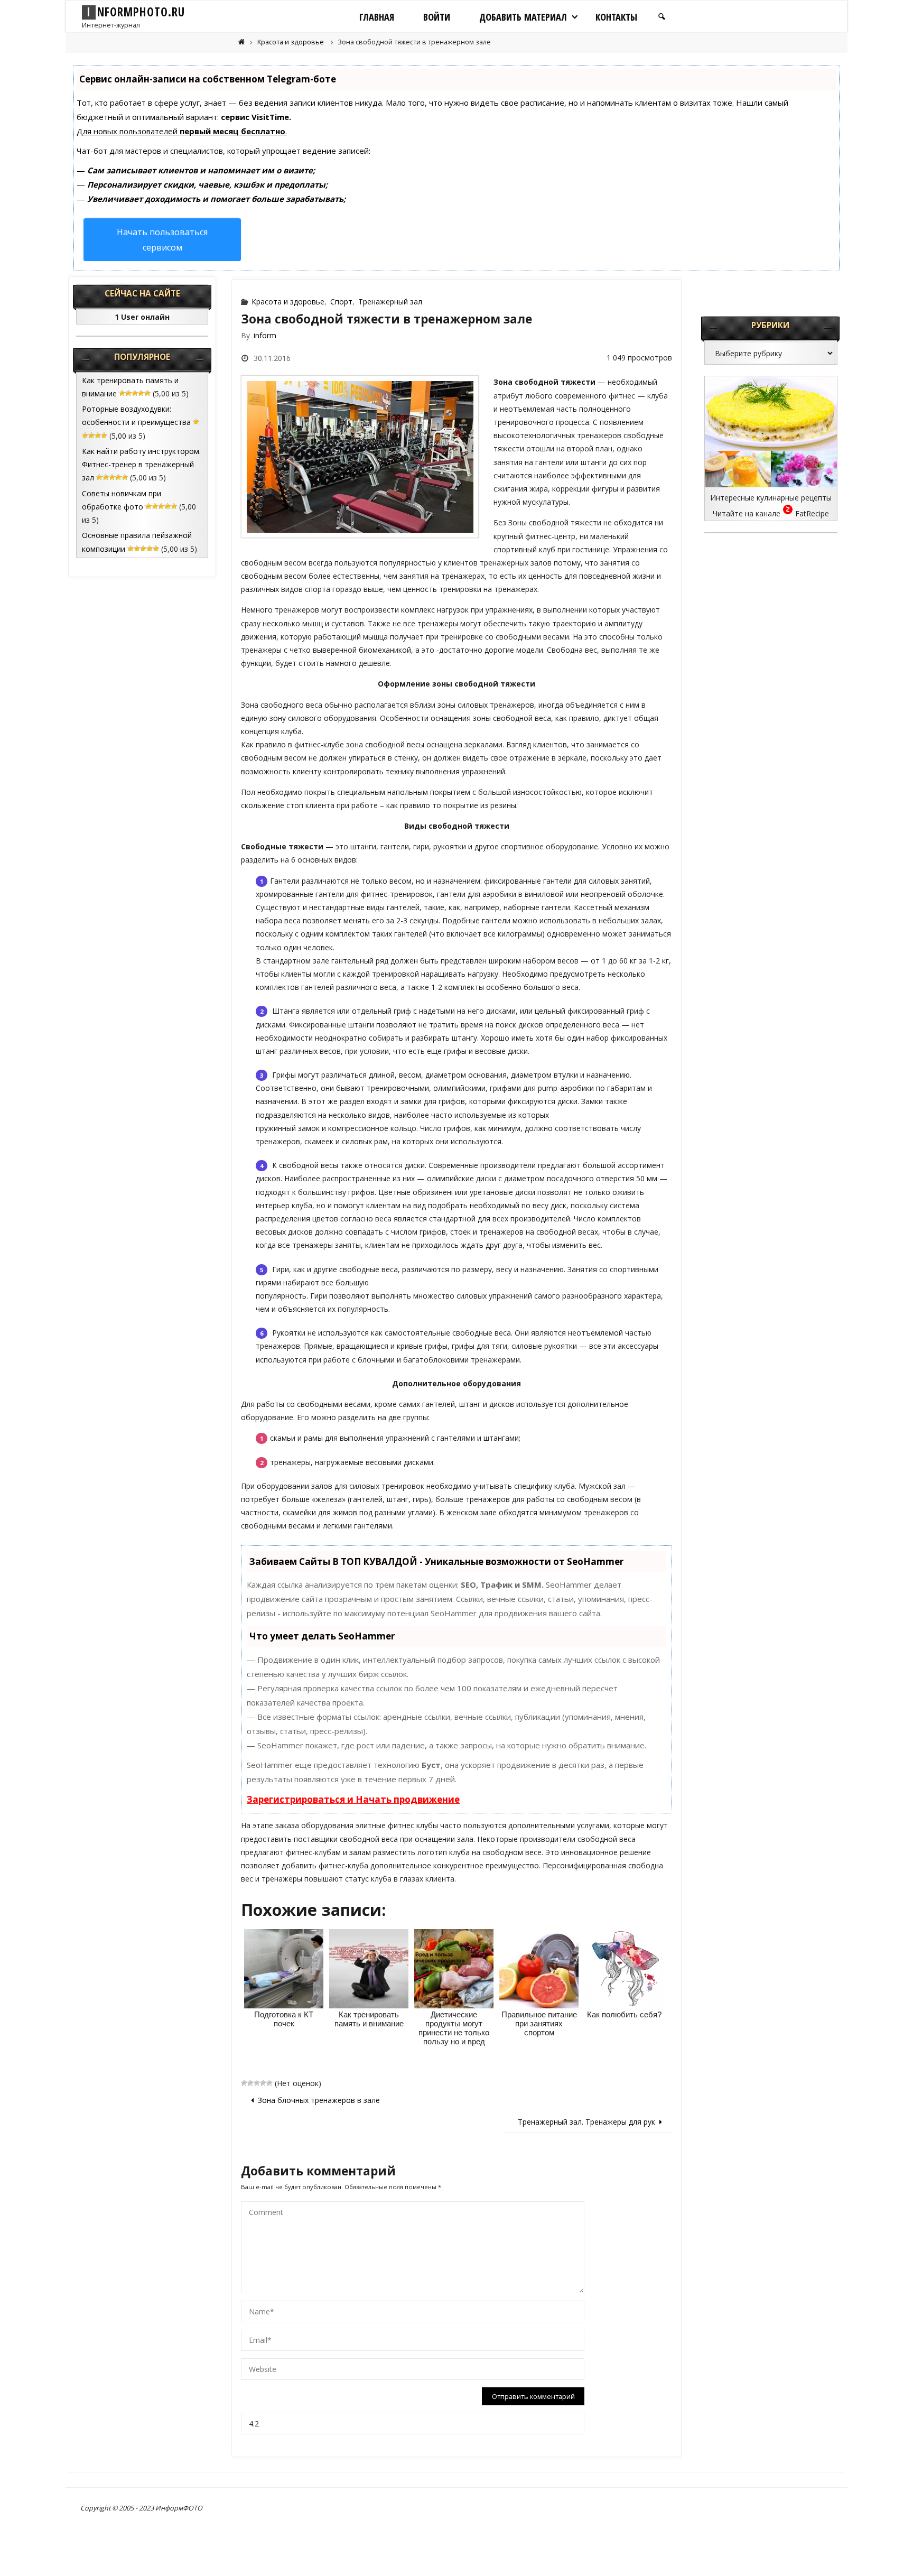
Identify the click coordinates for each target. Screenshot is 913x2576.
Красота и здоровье (291, 42)
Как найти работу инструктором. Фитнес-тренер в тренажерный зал (141, 464)
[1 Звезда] (244, 2083)
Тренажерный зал (390, 302)
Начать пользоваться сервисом (162, 240)
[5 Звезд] (269, 2083)
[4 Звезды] (263, 2083)
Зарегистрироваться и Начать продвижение (353, 1799)
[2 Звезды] (250, 2083)
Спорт (341, 302)
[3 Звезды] (257, 2083)
